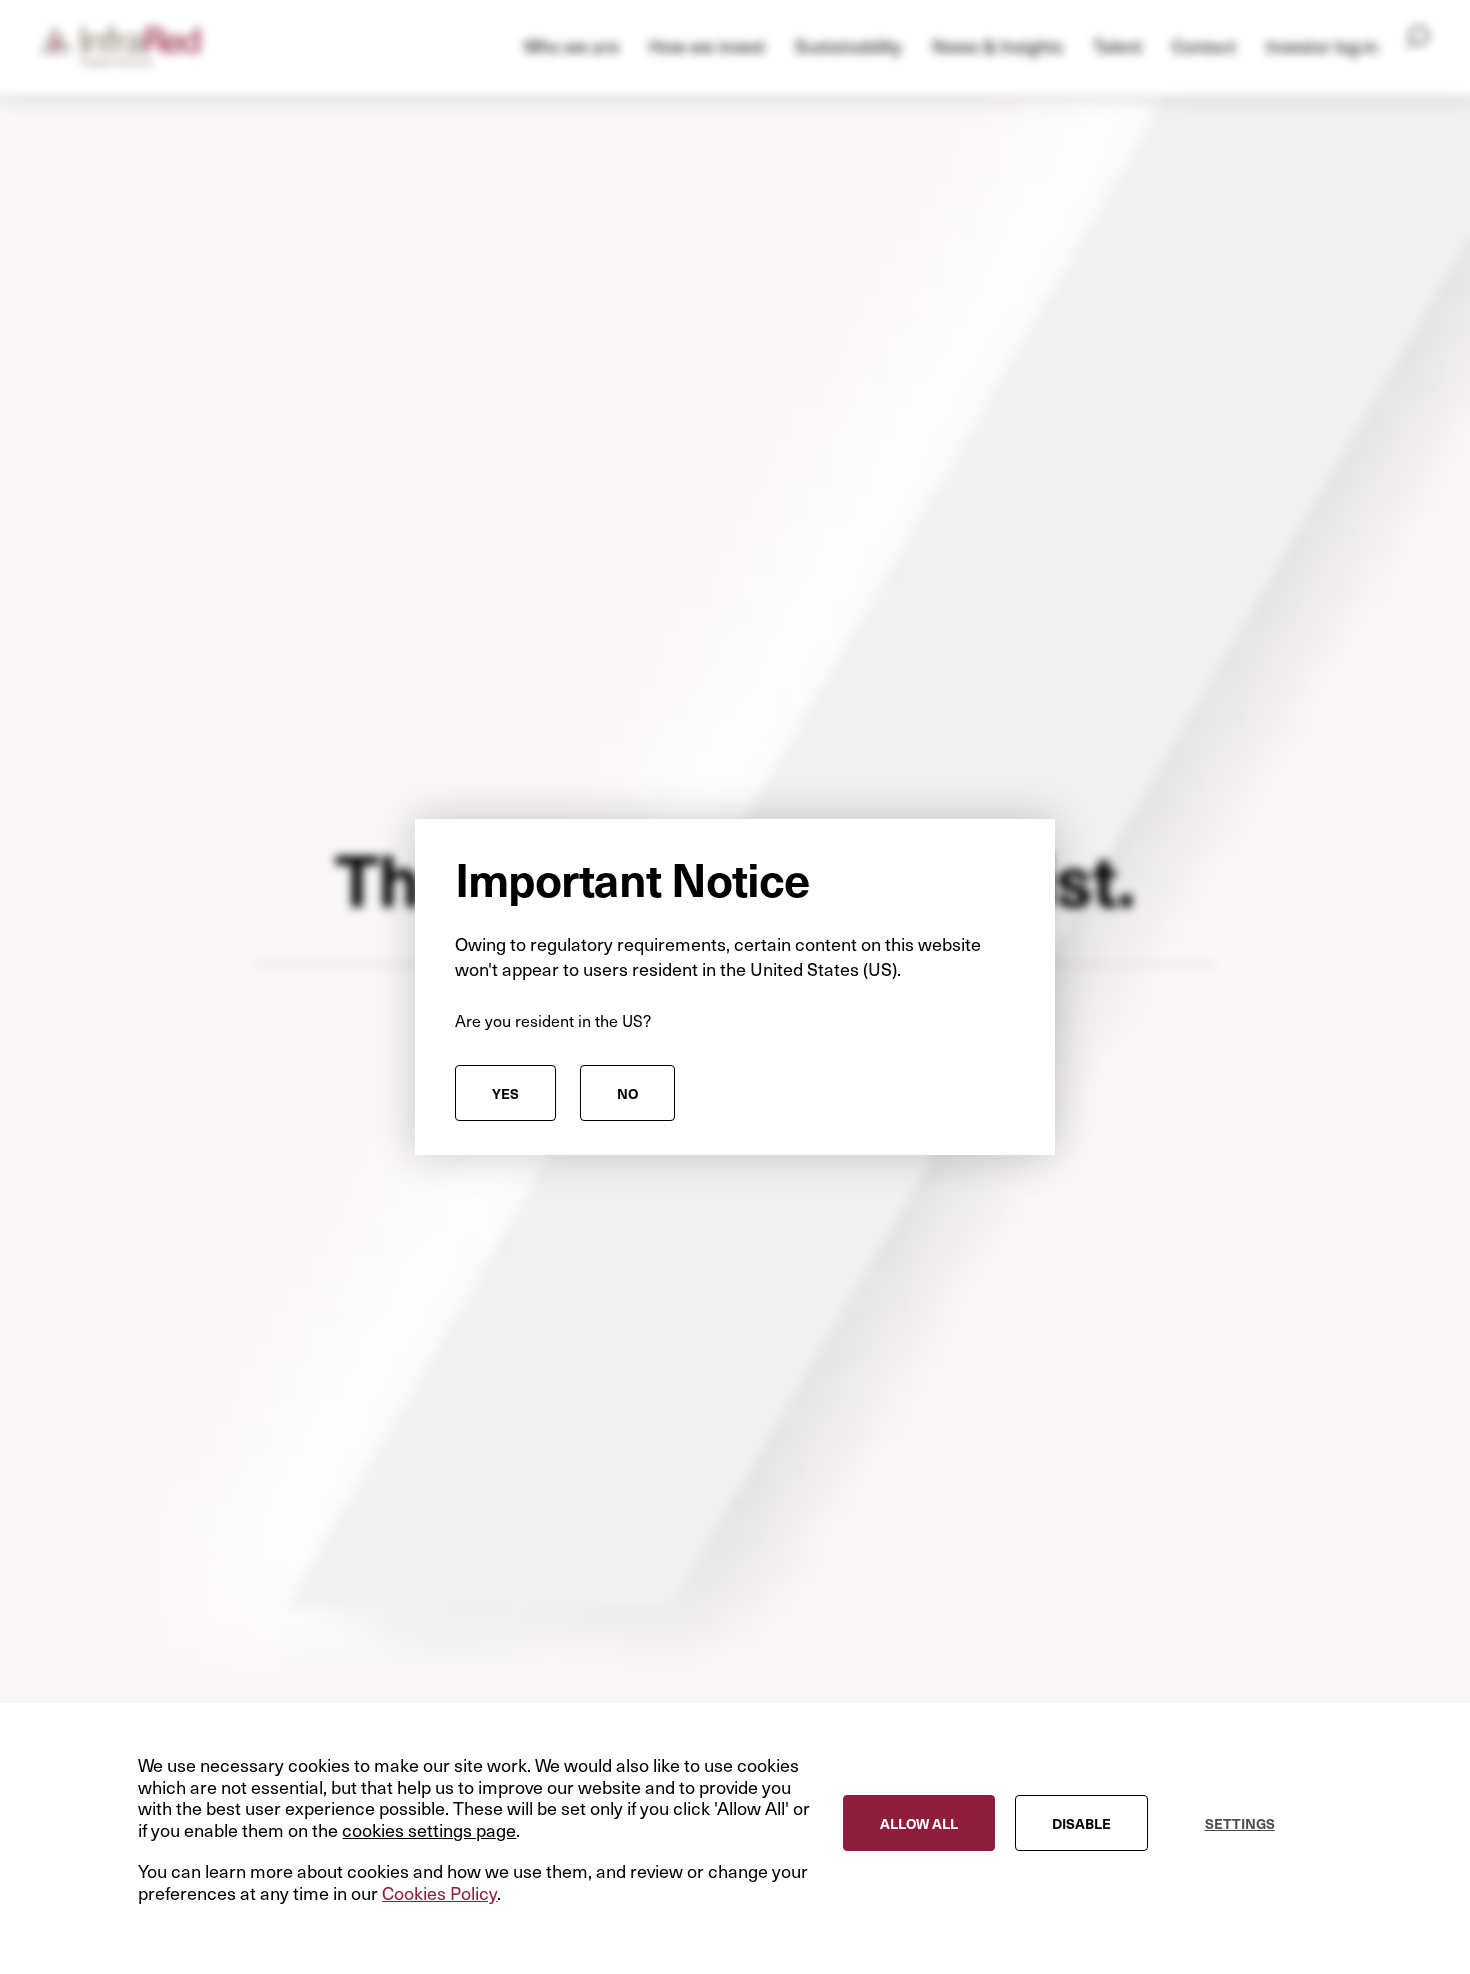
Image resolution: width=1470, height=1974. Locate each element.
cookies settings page (429, 1830)
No (627, 1093)
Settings (1240, 1823)
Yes (505, 1093)
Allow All (919, 1823)
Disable (1081, 1823)
